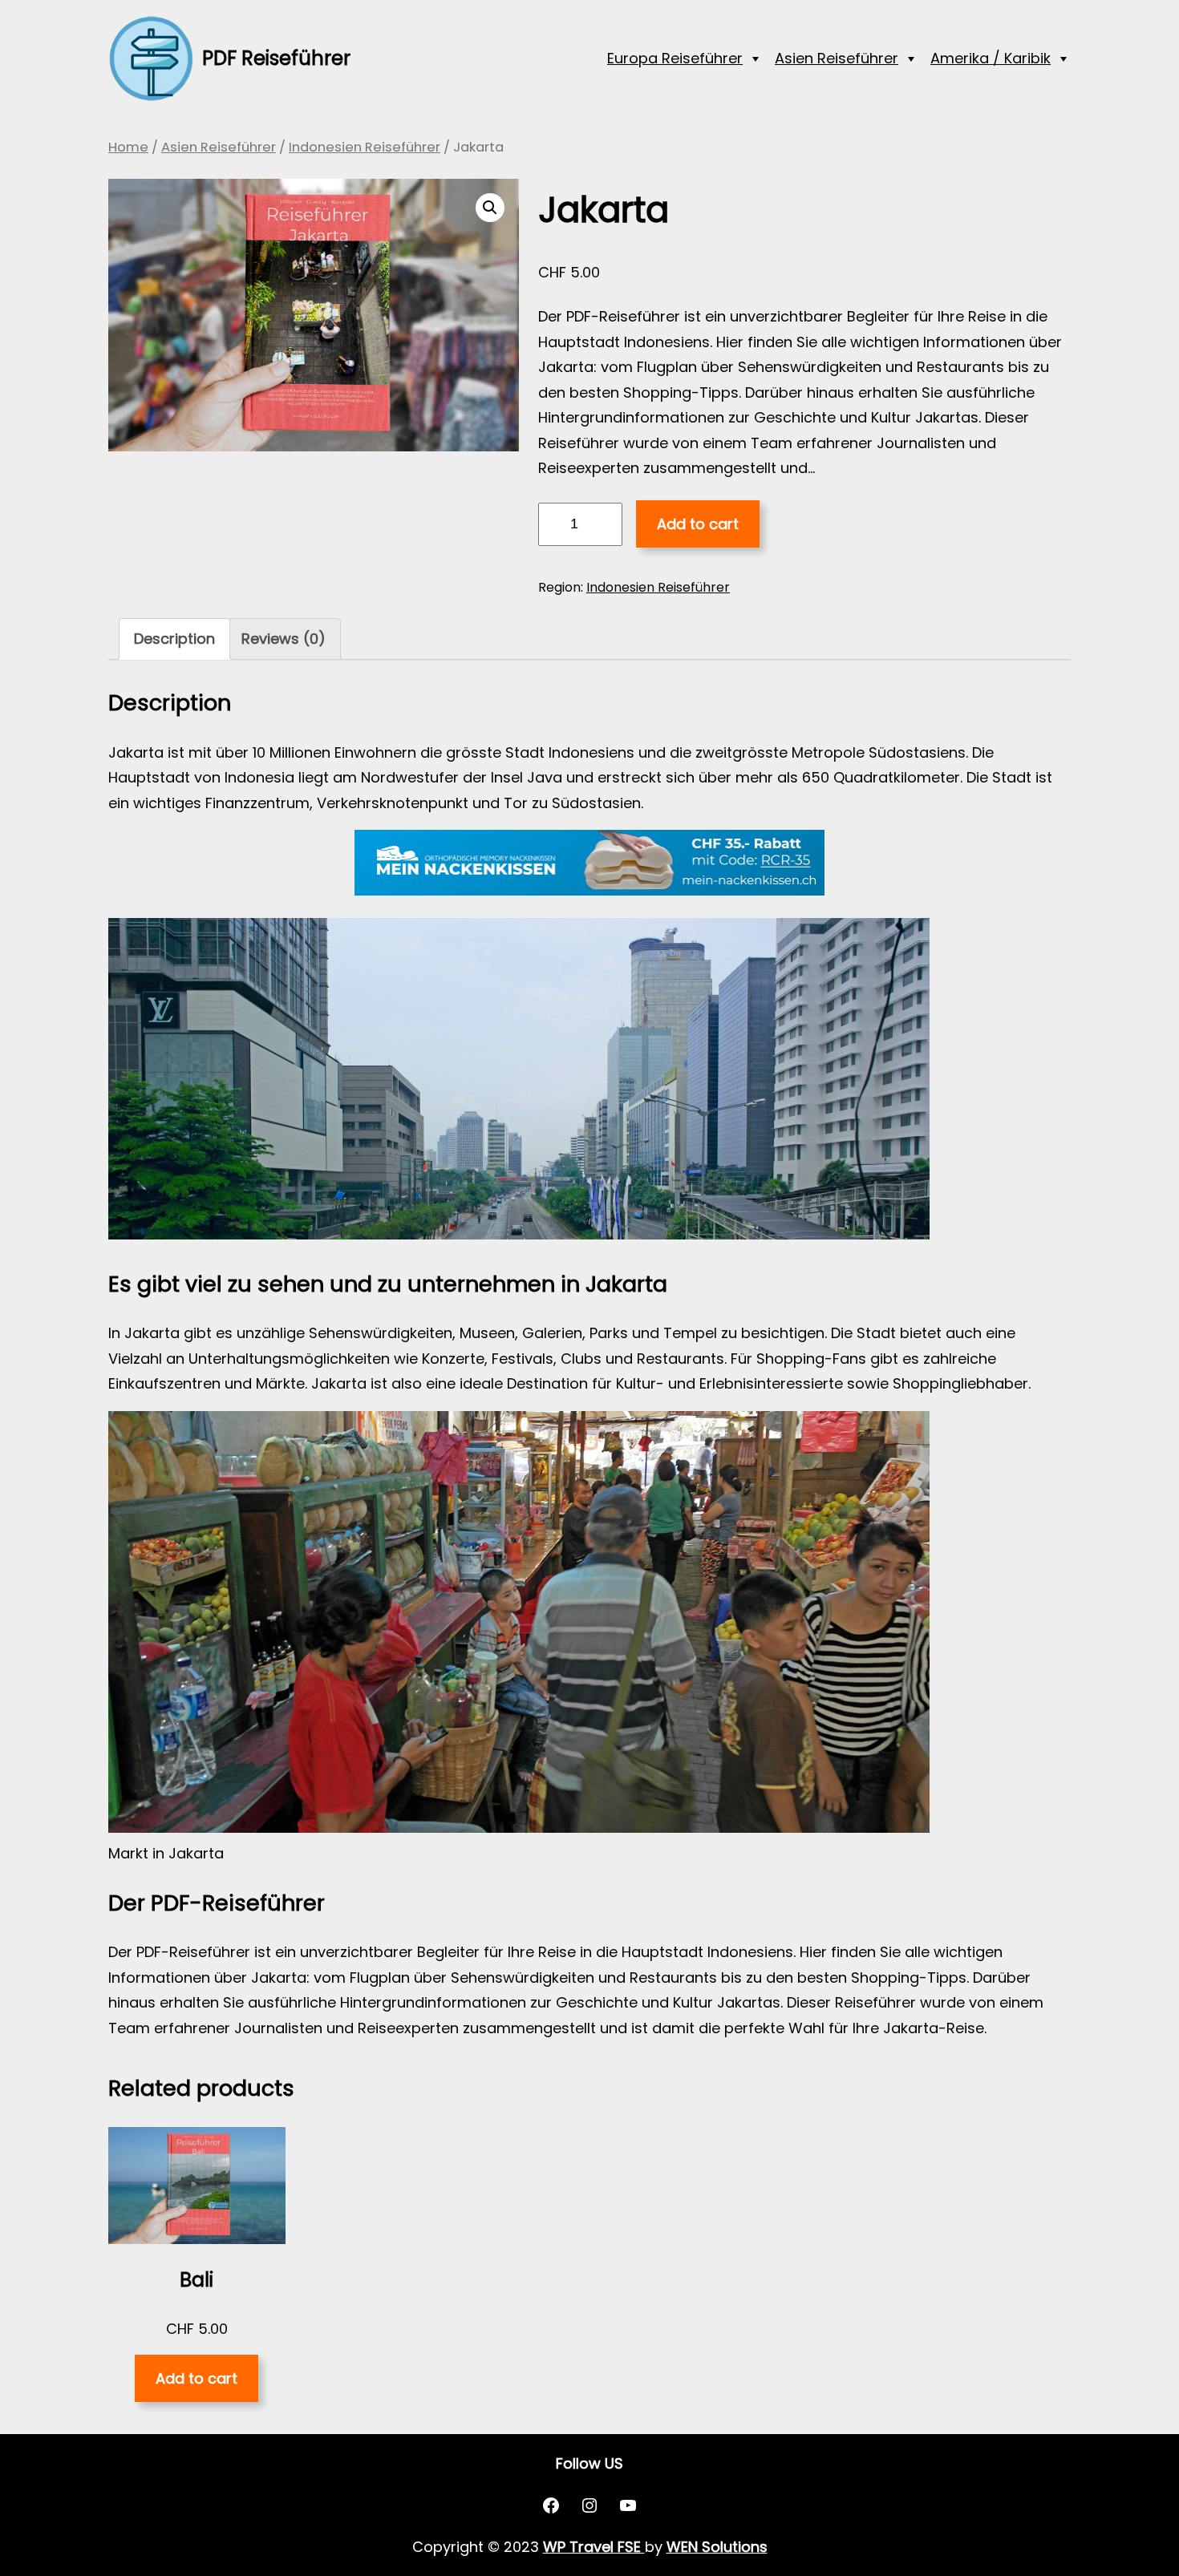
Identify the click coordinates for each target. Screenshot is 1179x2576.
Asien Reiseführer (837, 58)
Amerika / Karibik (991, 58)
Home (128, 147)
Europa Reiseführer (675, 58)
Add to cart (698, 524)
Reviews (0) (284, 639)
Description (174, 639)
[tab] (174, 639)
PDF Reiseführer (276, 58)
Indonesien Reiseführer (365, 147)
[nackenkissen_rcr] (589, 890)
